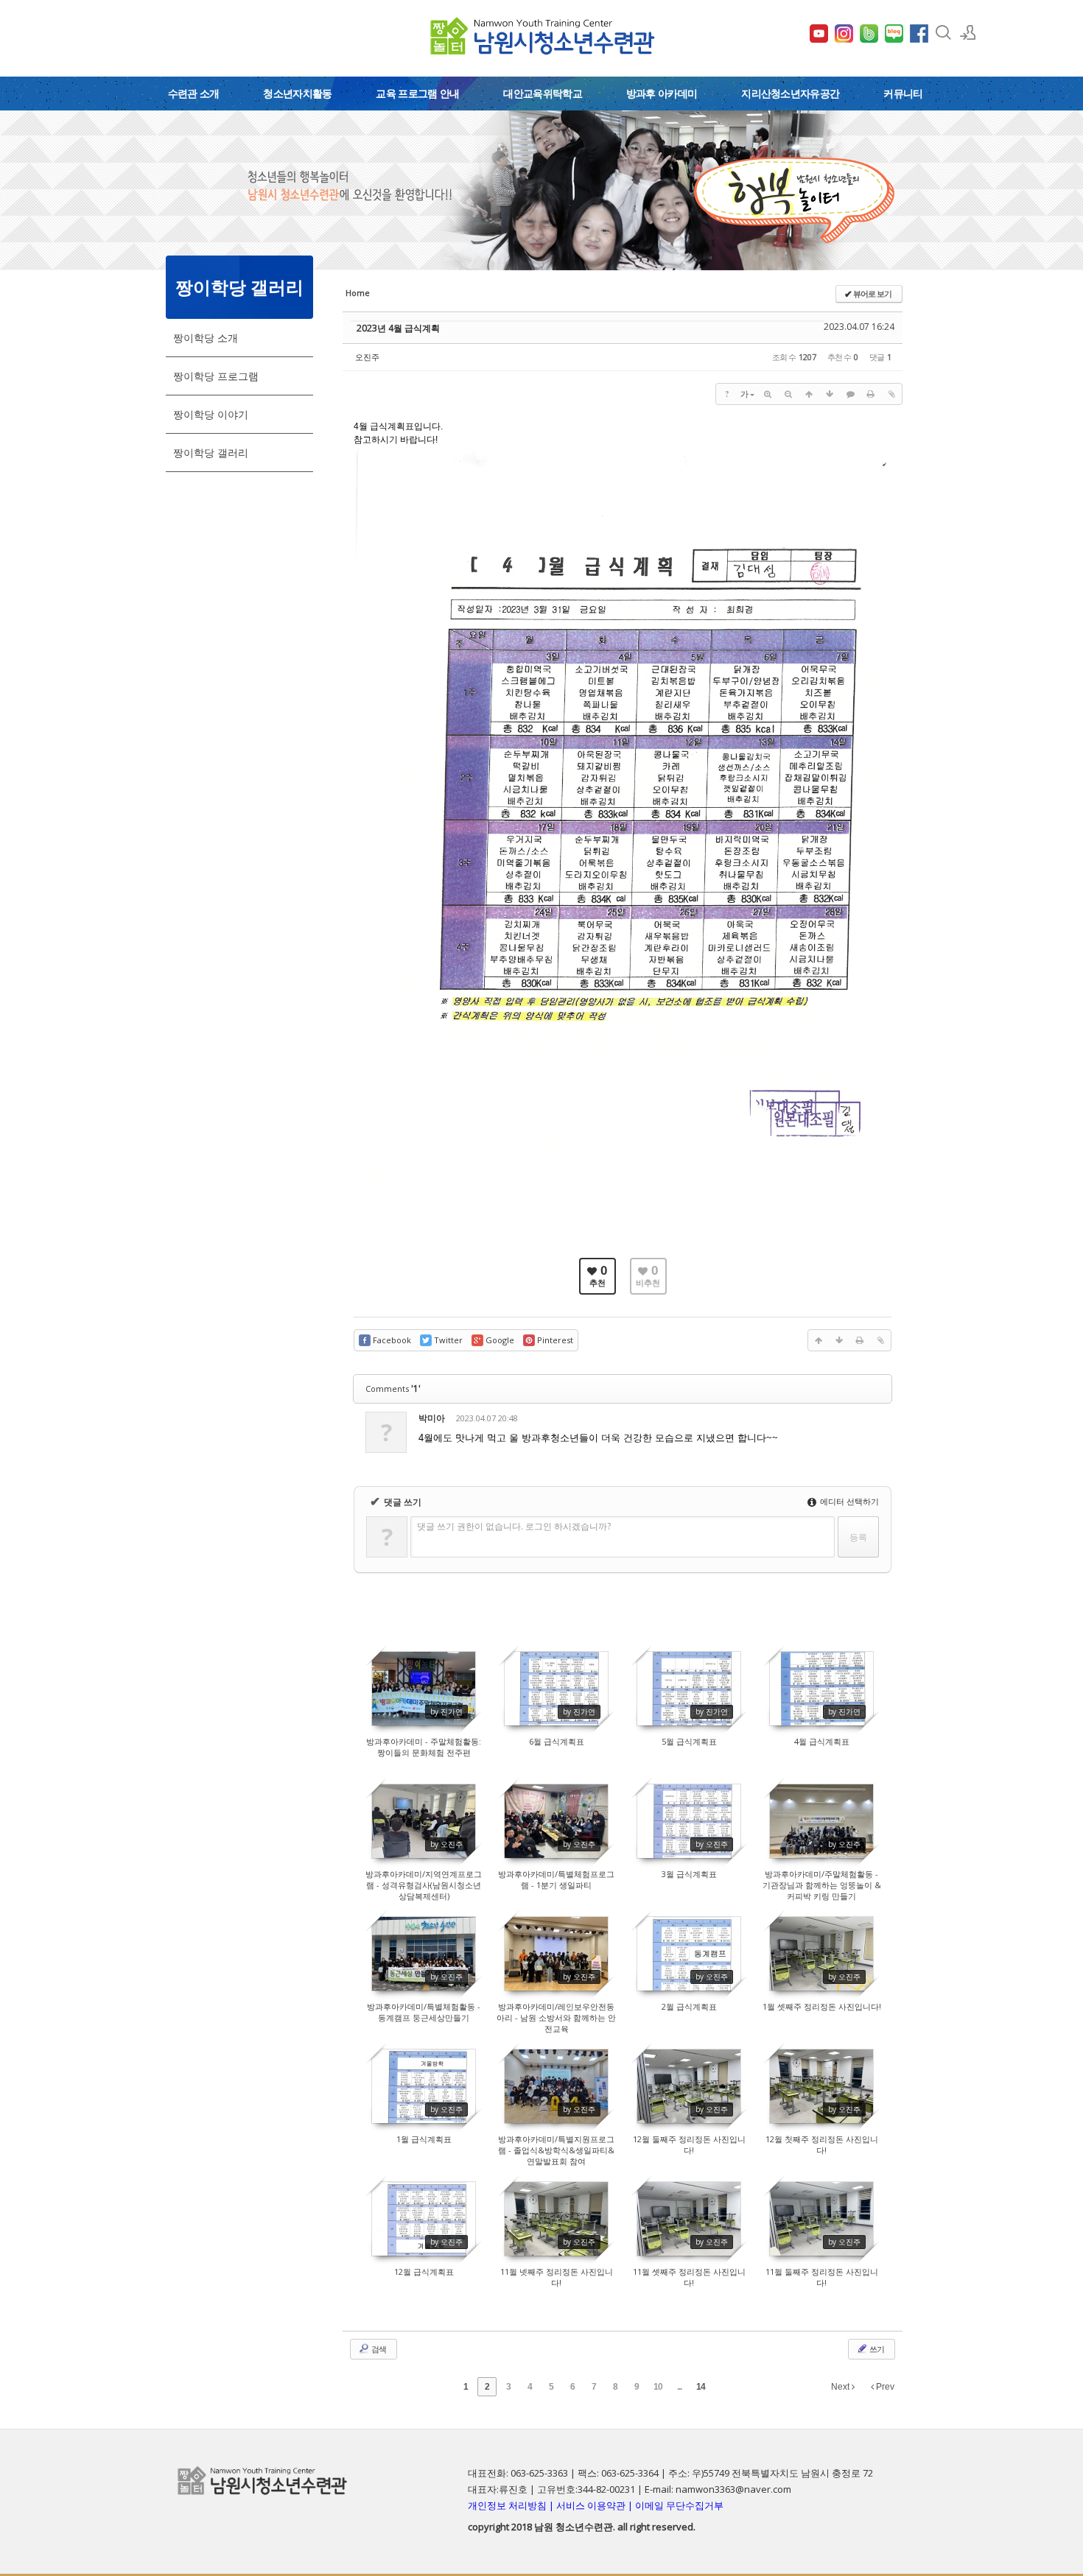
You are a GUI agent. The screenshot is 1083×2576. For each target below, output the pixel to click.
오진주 (367, 357)
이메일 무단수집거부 (679, 2505)
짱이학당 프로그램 (216, 376)
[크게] (768, 394)
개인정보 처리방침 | (512, 2505)
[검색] (943, 32)
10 (658, 2387)
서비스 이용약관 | (596, 2505)
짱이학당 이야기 (211, 414)
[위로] (809, 394)
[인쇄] (871, 394)
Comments (393, 1389)
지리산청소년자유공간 (790, 93)
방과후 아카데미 (662, 93)
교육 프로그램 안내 (417, 93)
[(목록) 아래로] (830, 394)
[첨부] (891, 394)
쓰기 (876, 2349)
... (679, 2387)
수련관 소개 (194, 93)
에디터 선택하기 (848, 1501)
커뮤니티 (903, 93)
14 (701, 2387)
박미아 (432, 1418)
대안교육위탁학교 (542, 93)
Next (841, 2387)
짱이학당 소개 (206, 338)
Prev (884, 2387)
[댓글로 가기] (850, 394)
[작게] (788, 394)
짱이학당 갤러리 (211, 453)
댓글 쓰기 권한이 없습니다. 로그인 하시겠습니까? (514, 1526)
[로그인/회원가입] (968, 32)
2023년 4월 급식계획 (398, 328)
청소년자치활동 (297, 93)
